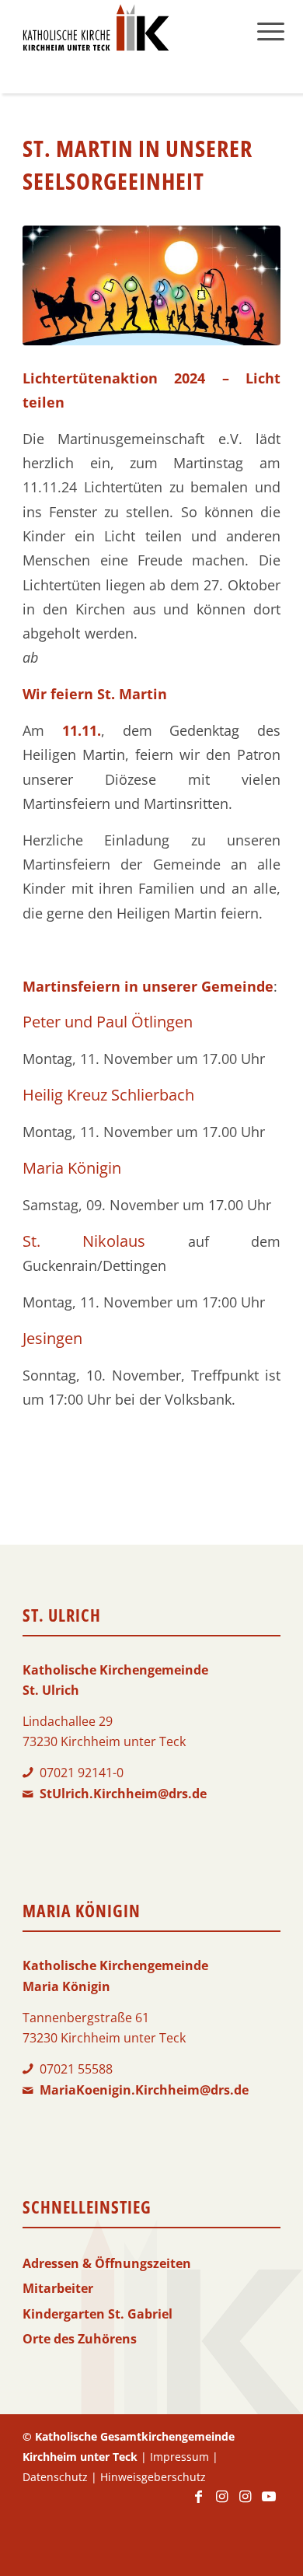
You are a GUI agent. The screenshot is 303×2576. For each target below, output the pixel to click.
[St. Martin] (151, 285)
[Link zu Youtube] (269, 2504)
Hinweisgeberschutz (153, 2477)
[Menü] (271, 31)
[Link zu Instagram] (222, 2504)
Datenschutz (55, 2477)
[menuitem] (271, 31)
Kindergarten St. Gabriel (98, 2314)
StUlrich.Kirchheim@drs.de (123, 1794)
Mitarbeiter (58, 2288)
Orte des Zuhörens (80, 2339)
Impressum (179, 2457)
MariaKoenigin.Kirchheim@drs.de (144, 2090)
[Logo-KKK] (125, 31)
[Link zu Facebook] (199, 2504)
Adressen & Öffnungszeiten (107, 2263)
